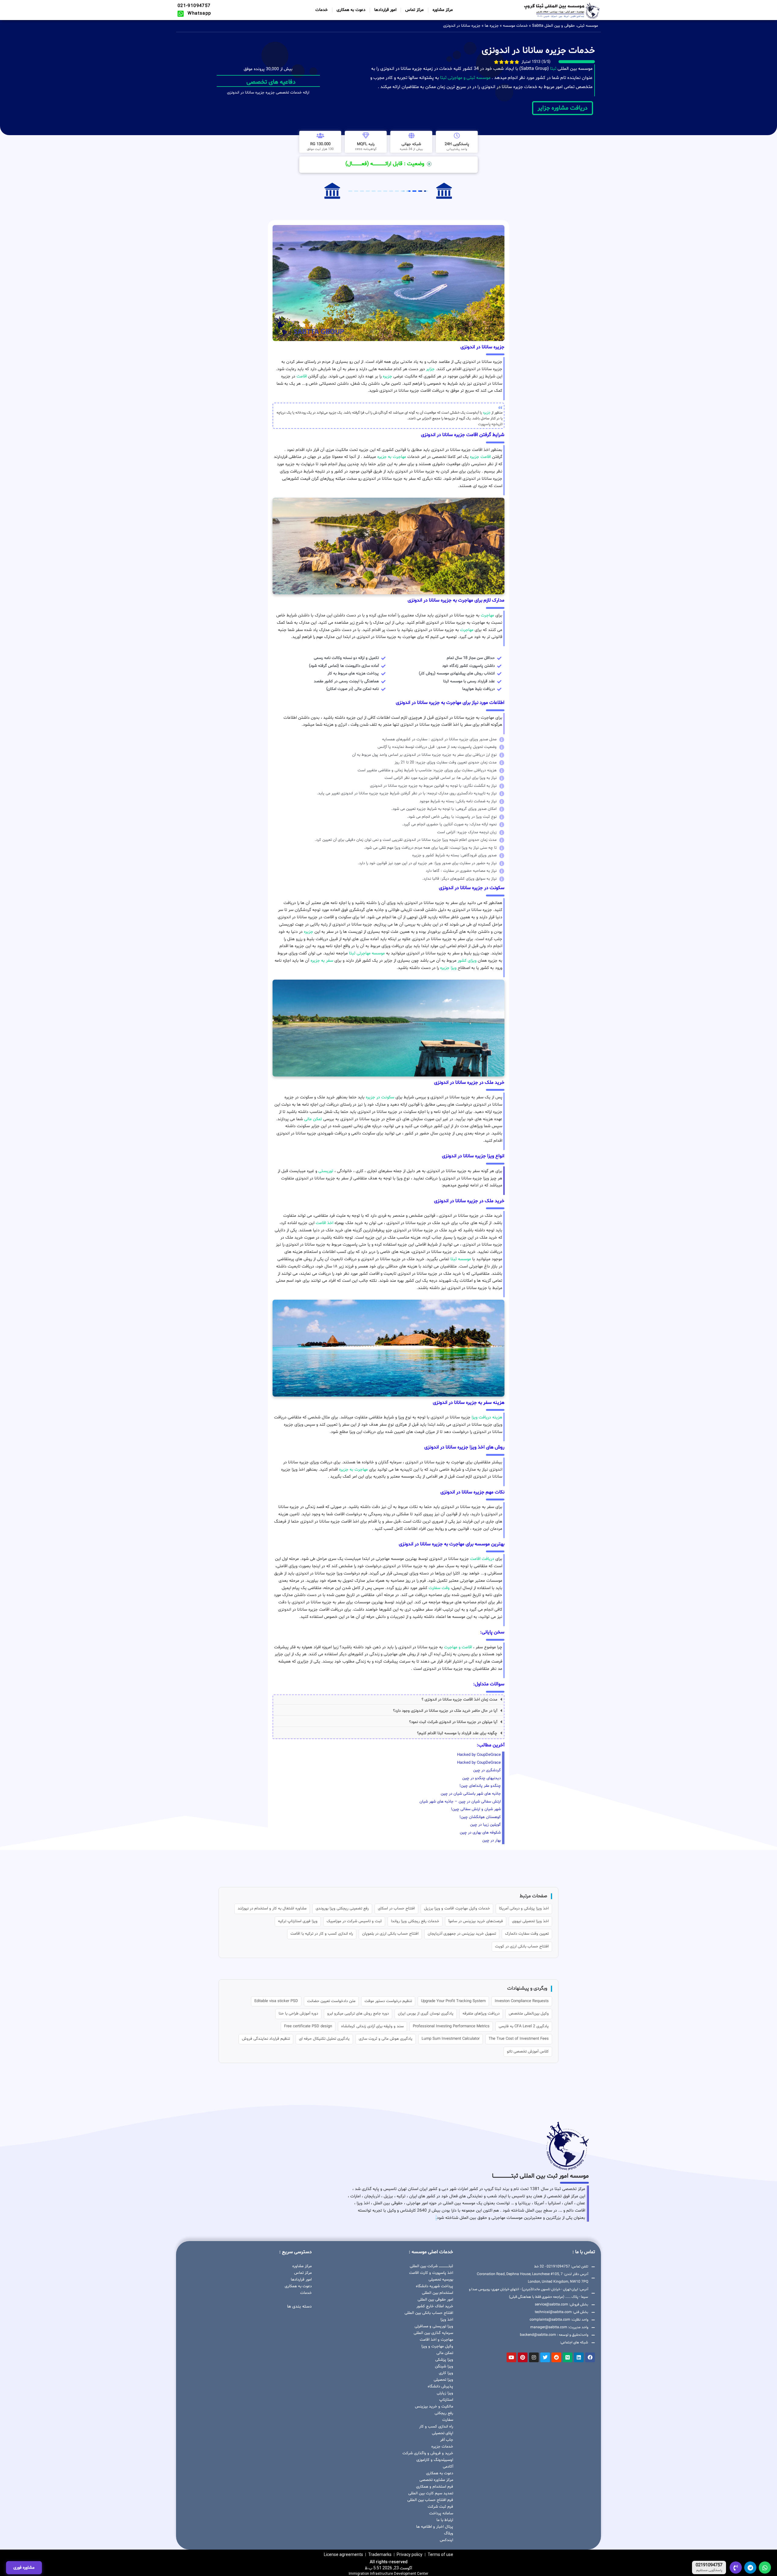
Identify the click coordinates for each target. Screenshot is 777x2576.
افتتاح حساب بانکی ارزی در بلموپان (390, 1934)
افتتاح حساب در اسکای (396, 1909)
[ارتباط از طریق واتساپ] (765, 2567)
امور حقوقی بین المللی (435, 2300)
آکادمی (448, 2467)
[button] (388, 1700)
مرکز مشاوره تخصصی (436, 2480)
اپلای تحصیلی (443, 2433)
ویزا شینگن (444, 2366)
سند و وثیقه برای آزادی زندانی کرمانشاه (372, 2026)
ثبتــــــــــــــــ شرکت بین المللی (431, 2266)
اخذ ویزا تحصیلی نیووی (530, 1921)
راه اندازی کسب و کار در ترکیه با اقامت (322, 1934)
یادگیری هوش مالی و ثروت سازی (386, 2039)
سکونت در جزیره (380, 1097)
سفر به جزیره (321, 961)
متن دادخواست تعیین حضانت (331, 2001)
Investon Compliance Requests (522, 2001)
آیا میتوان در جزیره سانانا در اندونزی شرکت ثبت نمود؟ (453, 1722)
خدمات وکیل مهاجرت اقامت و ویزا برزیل (457, 1909)
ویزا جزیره (448, 968)
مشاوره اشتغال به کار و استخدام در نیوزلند (272, 1909)
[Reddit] (556, 2357)
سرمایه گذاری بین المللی (433, 2333)
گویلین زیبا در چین (485, 1825)
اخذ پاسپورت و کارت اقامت (431, 2273)
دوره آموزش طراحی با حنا (298, 2014)
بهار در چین (492, 1841)
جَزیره (487, 413)
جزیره (387, 376)
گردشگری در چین (487, 1770)
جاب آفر (447, 2440)
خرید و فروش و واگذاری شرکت (428, 2453)
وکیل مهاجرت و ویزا (437, 2346)
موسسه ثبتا (461, 1259)
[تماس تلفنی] (736, 2567)
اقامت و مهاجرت (458, 1647)
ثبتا (553, 69)
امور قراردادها (385, 10)
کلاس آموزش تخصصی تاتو (528, 2052)
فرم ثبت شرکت (440, 2507)
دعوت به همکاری (351, 10)
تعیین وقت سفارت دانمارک (527, 1934)
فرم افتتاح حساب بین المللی (430, 2500)
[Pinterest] (523, 2357)
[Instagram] (534, 2357)
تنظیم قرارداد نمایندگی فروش (266, 2039)
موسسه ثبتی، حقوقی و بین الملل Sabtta (565, 26)
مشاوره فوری (24, 2568)
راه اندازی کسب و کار (436, 2427)
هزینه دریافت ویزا (487, 1417)
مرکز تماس (414, 10)
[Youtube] (511, 2357)
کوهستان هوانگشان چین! (480, 1817)
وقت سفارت (439, 1588)
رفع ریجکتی (444, 2413)
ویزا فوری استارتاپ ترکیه (298, 1921)
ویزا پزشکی (444, 2360)
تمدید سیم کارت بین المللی (431, 2493)
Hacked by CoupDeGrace (479, 1755)
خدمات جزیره (442, 2447)
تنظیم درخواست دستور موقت (388, 2001)
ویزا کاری (446, 2373)
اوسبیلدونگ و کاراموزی (435, 2460)
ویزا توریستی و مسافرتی (434, 2326)
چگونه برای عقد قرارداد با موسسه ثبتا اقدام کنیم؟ (457, 1733)
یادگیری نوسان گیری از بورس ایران (426, 2014)
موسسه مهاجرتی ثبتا (367, 953)
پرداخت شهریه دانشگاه (434, 2286)
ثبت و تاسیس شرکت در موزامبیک (354, 1921)
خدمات (322, 10)
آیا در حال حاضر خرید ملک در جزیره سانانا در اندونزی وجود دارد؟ (445, 1711)
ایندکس (446, 2540)
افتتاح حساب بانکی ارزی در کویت (522, 1947)
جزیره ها (492, 26)
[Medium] (568, 2357)
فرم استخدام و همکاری (435, 2487)
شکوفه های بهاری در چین (480, 1833)
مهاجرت (487, 615)
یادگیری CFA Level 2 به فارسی (524, 2026)
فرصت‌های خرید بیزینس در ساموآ (476, 1921)
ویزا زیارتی (445, 2393)
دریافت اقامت (482, 1559)
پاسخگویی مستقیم (709, 2571)
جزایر (430, 369)
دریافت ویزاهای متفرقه (481, 2014)
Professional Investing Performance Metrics (451, 2026)
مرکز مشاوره (443, 10)
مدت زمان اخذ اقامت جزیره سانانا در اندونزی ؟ (459, 1700)
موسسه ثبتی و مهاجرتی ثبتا (465, 78)
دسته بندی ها (299, 2306)
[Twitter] (545, 2357)
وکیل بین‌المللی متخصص (529, 2014)
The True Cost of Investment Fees (519, 2039)
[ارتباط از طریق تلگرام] (750, 2567)
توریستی (326, 1171)
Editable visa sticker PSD (276, 2001)
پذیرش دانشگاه (440, 2387)
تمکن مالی (313, 1119)
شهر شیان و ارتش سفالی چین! (476, 1809)
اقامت (302, 376)
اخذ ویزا (447, 2320)
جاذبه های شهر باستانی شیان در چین (471, 1794)
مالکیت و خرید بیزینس (434, 2407)
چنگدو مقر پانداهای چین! (480, 1786)
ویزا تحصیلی (443, 2380)
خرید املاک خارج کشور (435, 2306)
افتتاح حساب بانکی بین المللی (429, 2313)
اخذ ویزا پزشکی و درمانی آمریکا (524, 1909)
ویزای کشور (467, 961)
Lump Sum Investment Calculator (451, 2039)
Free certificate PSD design (308, 2026)
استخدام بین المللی (438, 2293)
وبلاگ (449, 2533)
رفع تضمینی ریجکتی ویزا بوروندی (342, 1909)
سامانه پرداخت (441, 2513)
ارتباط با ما (445, 2520)
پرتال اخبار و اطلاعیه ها (435, 2527)
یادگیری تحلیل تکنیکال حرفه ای (324, 2039)
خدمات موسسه (515, 26)
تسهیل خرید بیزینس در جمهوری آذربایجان (462, 1934)
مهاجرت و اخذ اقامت (436, 2340)
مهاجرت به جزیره (392, 457)
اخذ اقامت (324, 1223)
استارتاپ (446, 2400)
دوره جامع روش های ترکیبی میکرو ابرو (358, 2014)
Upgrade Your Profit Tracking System (453, 2001)
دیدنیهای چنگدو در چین (482, 1778)
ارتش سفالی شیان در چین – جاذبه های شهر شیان (460, 1802)
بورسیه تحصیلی (441, 2280)
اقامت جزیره (480, 457)
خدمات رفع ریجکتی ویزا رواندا (415, 1921)
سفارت (448, 2420)
